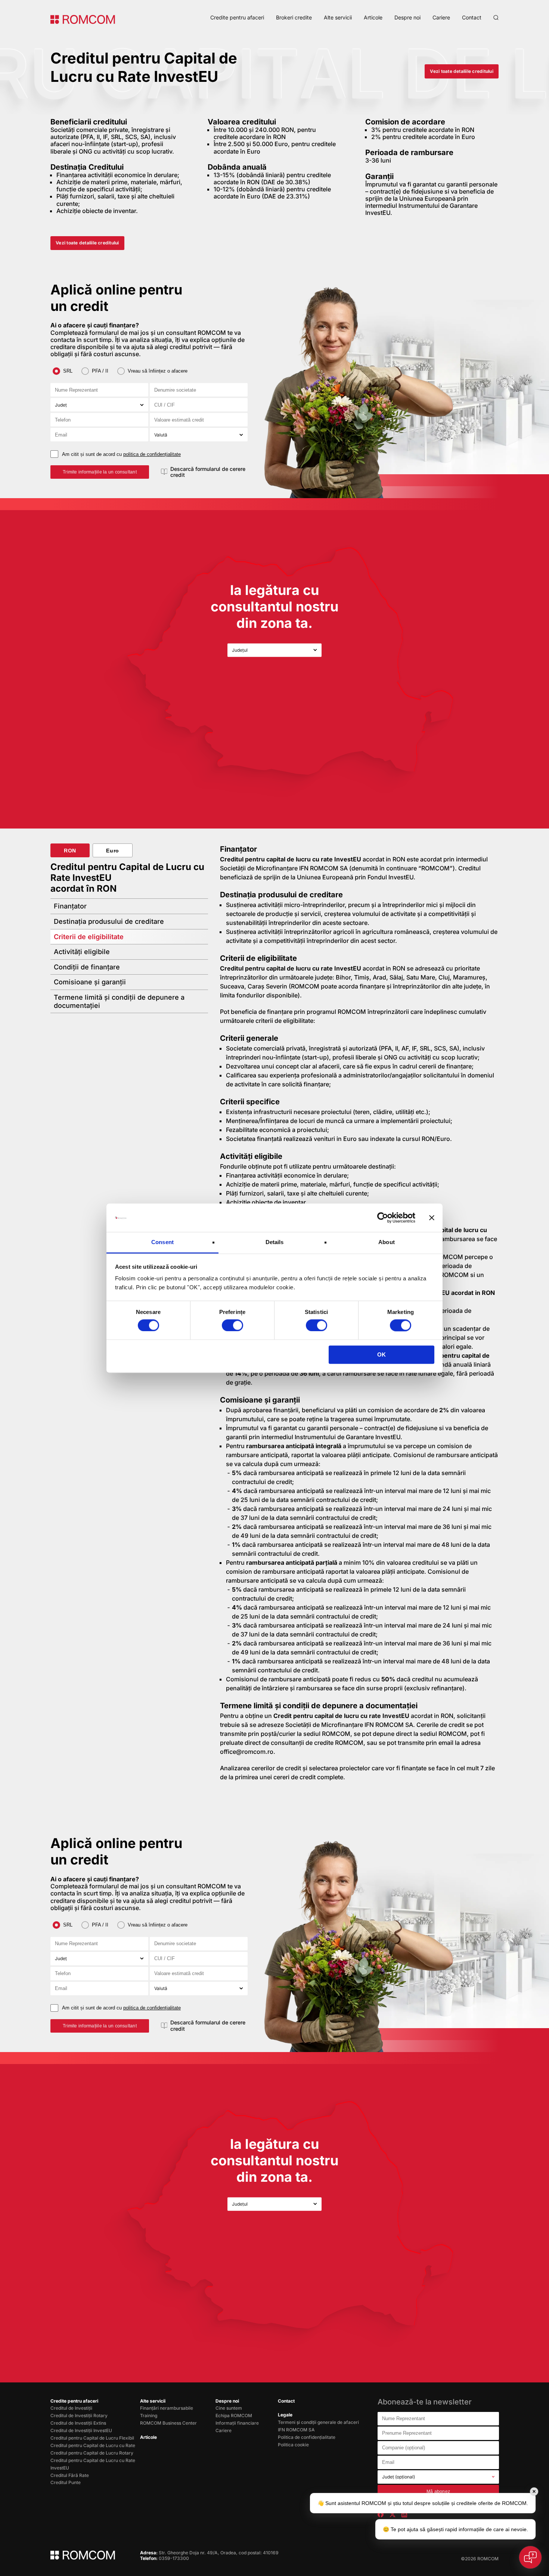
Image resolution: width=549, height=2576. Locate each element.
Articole (373, 17)
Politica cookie (293, 2445)
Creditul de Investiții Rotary (79, 2415)
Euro (113, 851)
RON (70, 851)
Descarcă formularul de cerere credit (208, 472)
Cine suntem (229, 2408)
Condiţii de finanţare (87, 967)
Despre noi (407, 17)
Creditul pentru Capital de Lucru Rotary (92, 2453)
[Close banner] (432, 1218)
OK (381, 1355)
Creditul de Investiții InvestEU (81, 2430)
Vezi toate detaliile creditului (461, 71)
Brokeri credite (294, 17)
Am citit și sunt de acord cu (121, 454)
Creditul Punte (66, 2482)
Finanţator (70, 906)
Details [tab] (275, 1242)
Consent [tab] (162, 1242)
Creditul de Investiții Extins (78, 2423)
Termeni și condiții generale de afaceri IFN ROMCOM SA (318, 2426)
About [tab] (387, 1242)
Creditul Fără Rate (70, 2475)
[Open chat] (530, 2557)
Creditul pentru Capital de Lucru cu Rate (93, 2445)
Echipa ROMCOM (234, 2415)
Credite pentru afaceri (237, 17)
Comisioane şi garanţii (90, 982)
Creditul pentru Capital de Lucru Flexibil (92, 2438)
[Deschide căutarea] (496, 18)
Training (149, 2415)
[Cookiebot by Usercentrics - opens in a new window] (383, 1218)
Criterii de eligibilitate (89, 937)
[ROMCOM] (83, 19)
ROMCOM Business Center (168, 2423)
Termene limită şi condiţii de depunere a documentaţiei (119, 1001)
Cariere (441, 17)
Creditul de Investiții (71, 2408)
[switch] (232, 1325)
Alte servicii (338, 17)
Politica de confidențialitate (307, 2437)
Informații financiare (237, 2423)
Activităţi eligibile (82, 952)
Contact (472, 17)
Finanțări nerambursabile (167, 2408)
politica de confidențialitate (152, 454)
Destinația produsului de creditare (109, 921)
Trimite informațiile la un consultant (100, 472)
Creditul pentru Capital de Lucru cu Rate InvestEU (93, 2464)
